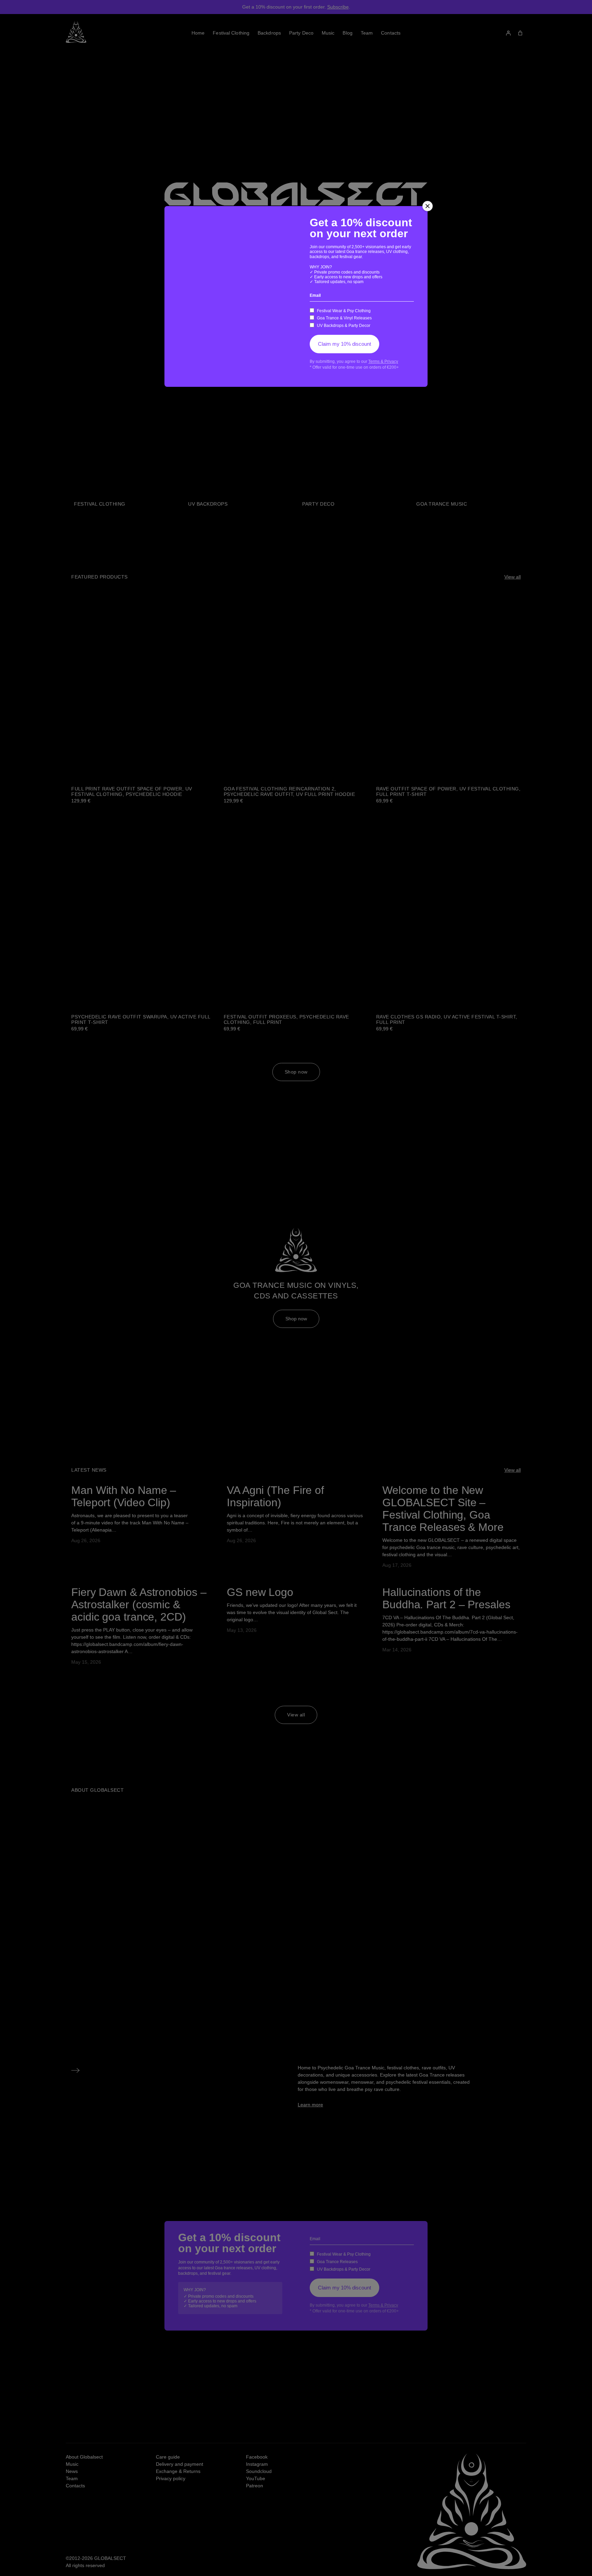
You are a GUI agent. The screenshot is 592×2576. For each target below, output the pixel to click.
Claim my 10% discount (344, 344)
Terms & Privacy (383, 361)
